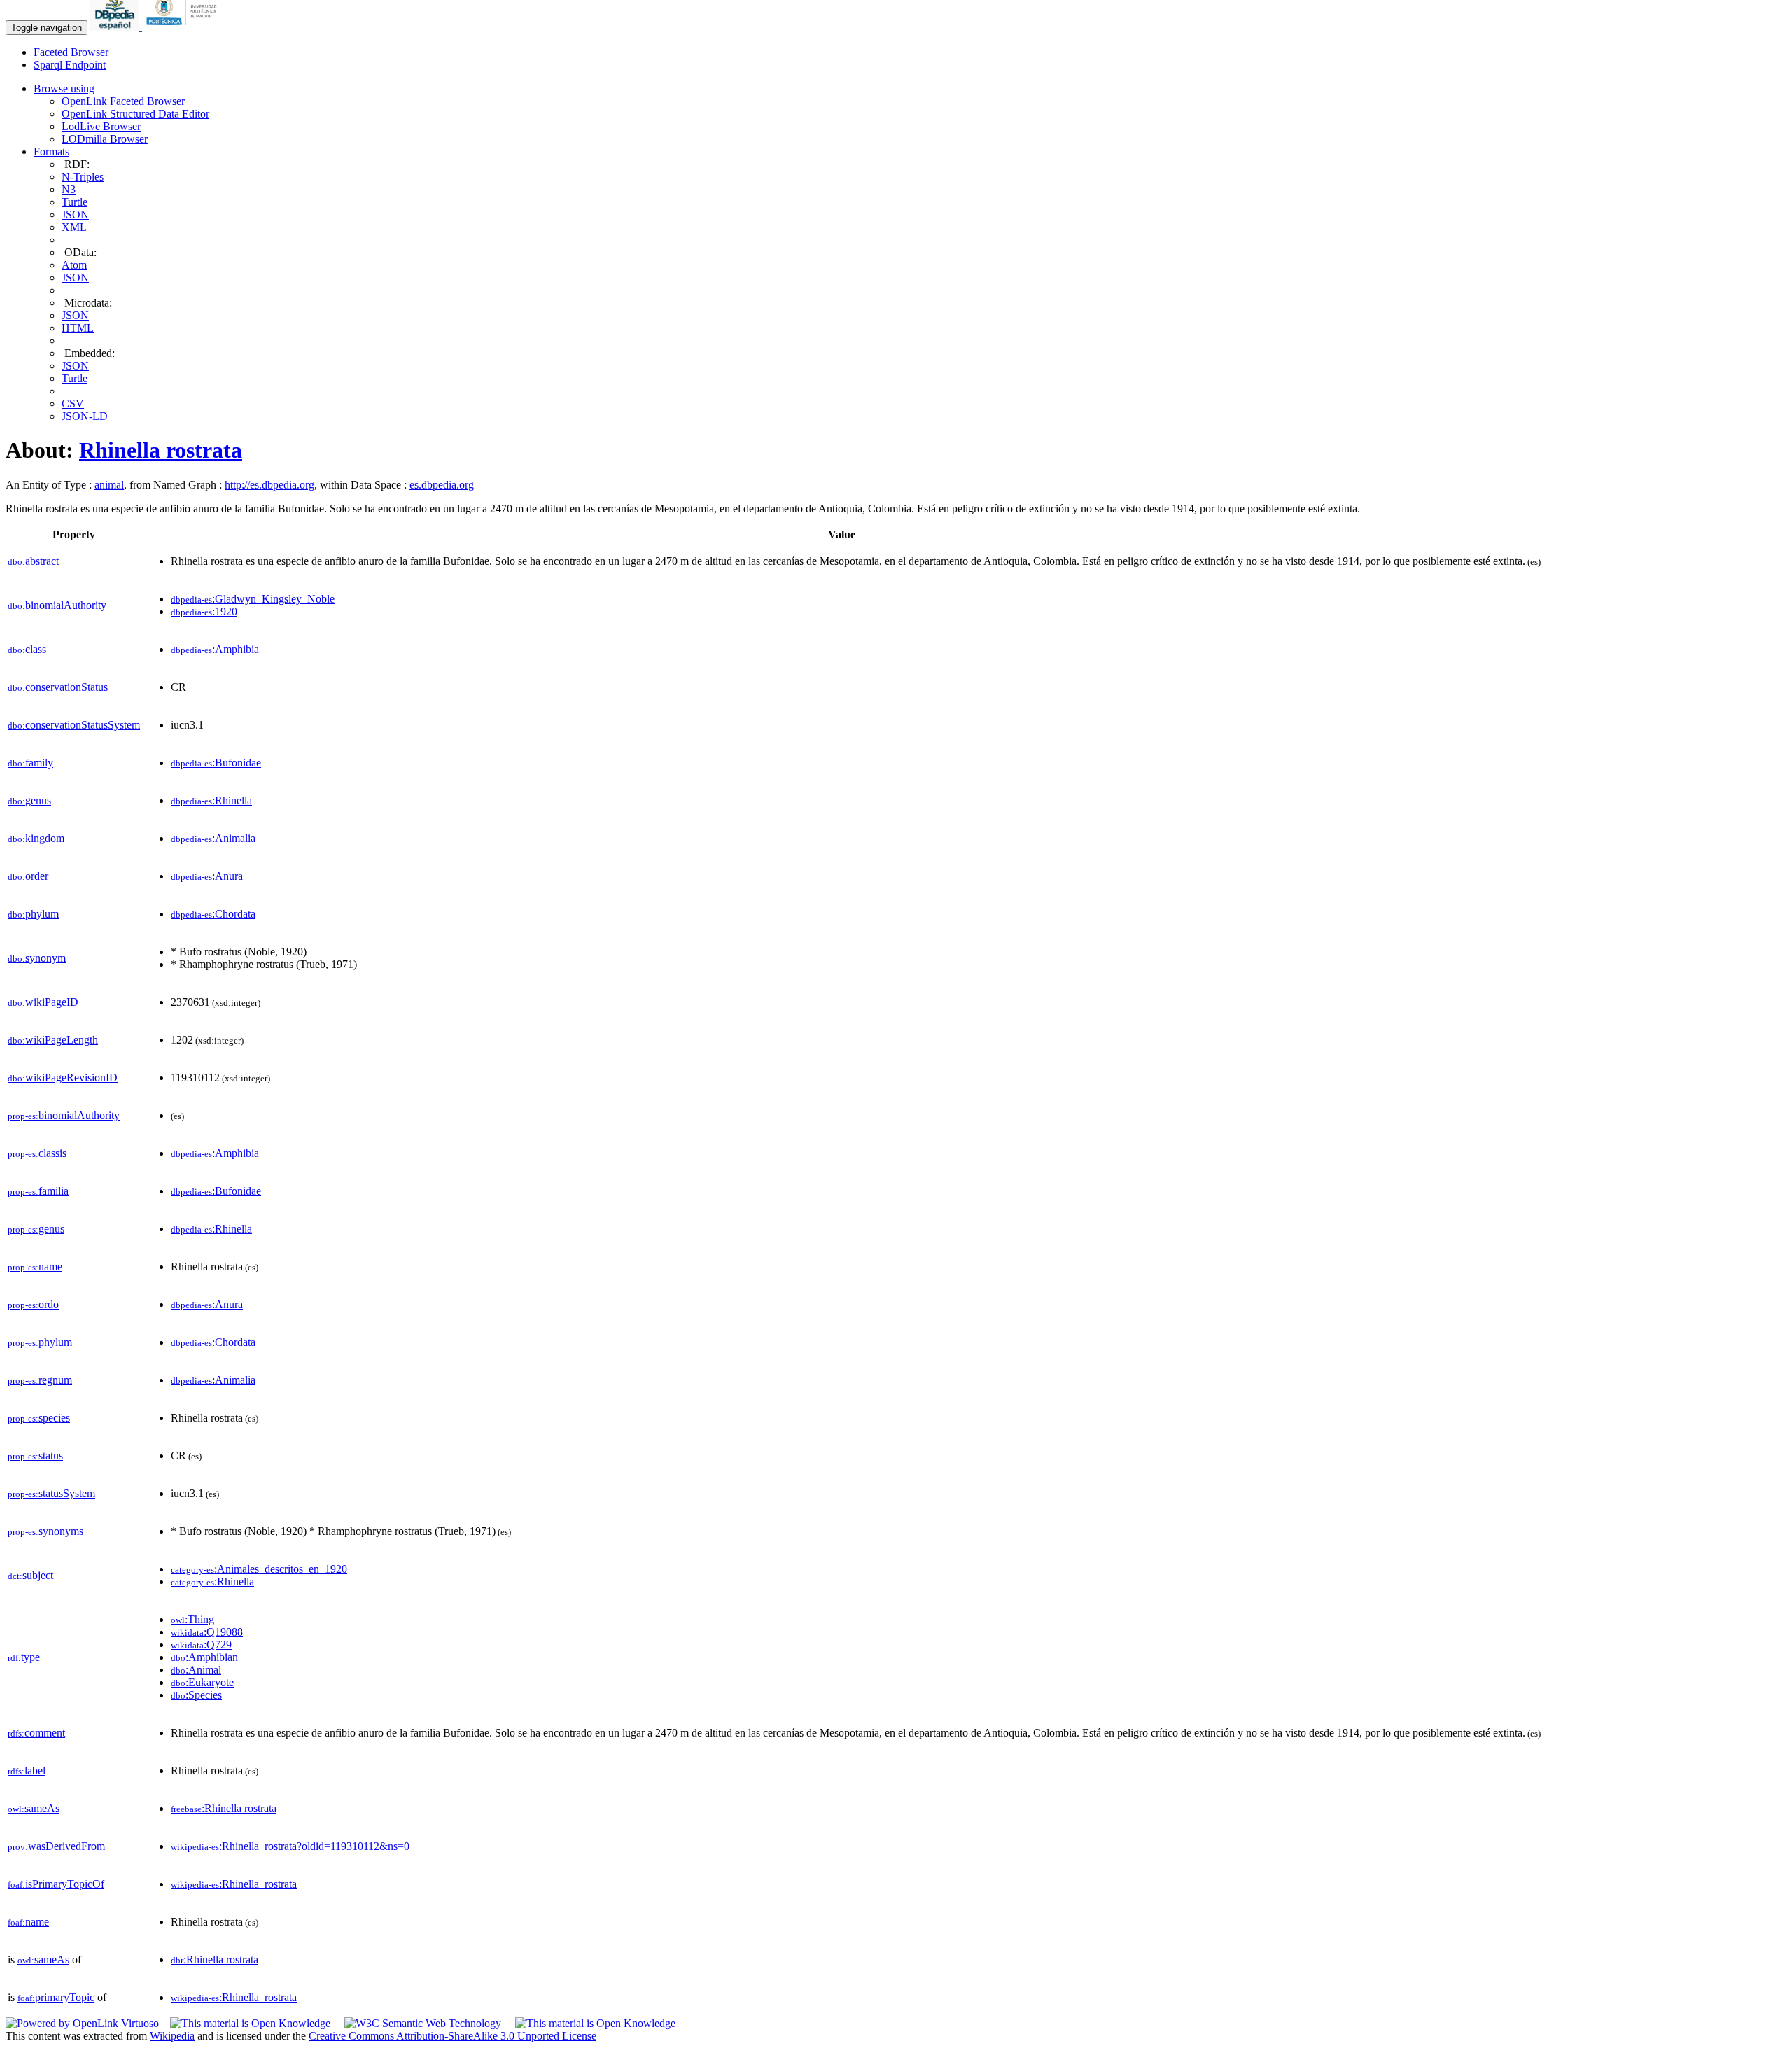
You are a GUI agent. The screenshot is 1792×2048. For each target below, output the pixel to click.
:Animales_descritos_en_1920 (259, 1569)
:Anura (207, 876)
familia (38, 1191)
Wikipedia (172, 2036)
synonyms (45, 1531)
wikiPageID (43, 1002)
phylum (33, 914)
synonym (37, 958)
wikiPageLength (53, 1040)
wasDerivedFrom (56, 1846)
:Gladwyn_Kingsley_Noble (253, 599)
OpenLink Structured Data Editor (135, 114)
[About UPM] (184, 27)
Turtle (75, 202)
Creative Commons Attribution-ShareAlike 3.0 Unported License (453, 2036)
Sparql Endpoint (70, 65)
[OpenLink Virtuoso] (82, 2023)
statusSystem (51, 1493)
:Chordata (213, 914)
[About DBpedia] (116, 27)
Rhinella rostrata (161, 450)
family (30, 763)
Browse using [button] (64, 89)
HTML (78, 328)
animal (109, 485)
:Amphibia (215, 649)
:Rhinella (211, 800)
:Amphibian (204, 1657)
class (27, 649)
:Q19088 (207, 1632)
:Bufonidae (216, 763)
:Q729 (201, 1644)
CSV (73, 404)
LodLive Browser (101, 126)
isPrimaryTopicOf (56, 1884)
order (28, 876)
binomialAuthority (57, 605)
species (39, 1418)
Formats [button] (51, 152)
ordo (33, 1304)
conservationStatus (58, 687)
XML (74, 227)
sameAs (34, 1808)
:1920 (204, 611)
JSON (75, 215)
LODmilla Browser (105, 139)
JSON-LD (85, 416)
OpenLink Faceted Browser (123, 101)
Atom (74, 265)
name (35, 1267)
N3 (69, 189)
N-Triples (83, 177)
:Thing (192, 1619)
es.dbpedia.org (442, 485)
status (35, 1456)
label (27, 1770)
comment (36, 1733)
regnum (40, 1380)
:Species (196, 1695)
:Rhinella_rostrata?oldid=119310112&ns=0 (290, 1846)
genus (29, 800)
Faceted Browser (71, 52)
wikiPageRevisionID (63, 1078)
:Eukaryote (202, 1682)
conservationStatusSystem (74, 725)
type (24, 1657)
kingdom (36, 838)
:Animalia (213, 838)
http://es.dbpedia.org (269, 485)
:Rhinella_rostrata (234, 1884)
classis (37, 1153)
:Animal (196, 1670)
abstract (33, 561)
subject (30, 1575)
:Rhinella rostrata (224, 1808)
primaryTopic (56, 1997)
